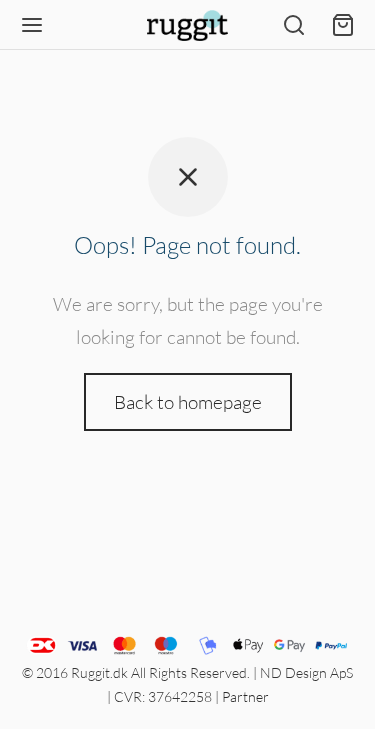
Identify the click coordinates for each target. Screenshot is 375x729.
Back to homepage (188, 402)
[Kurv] (343, 25)
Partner (245, 696)
